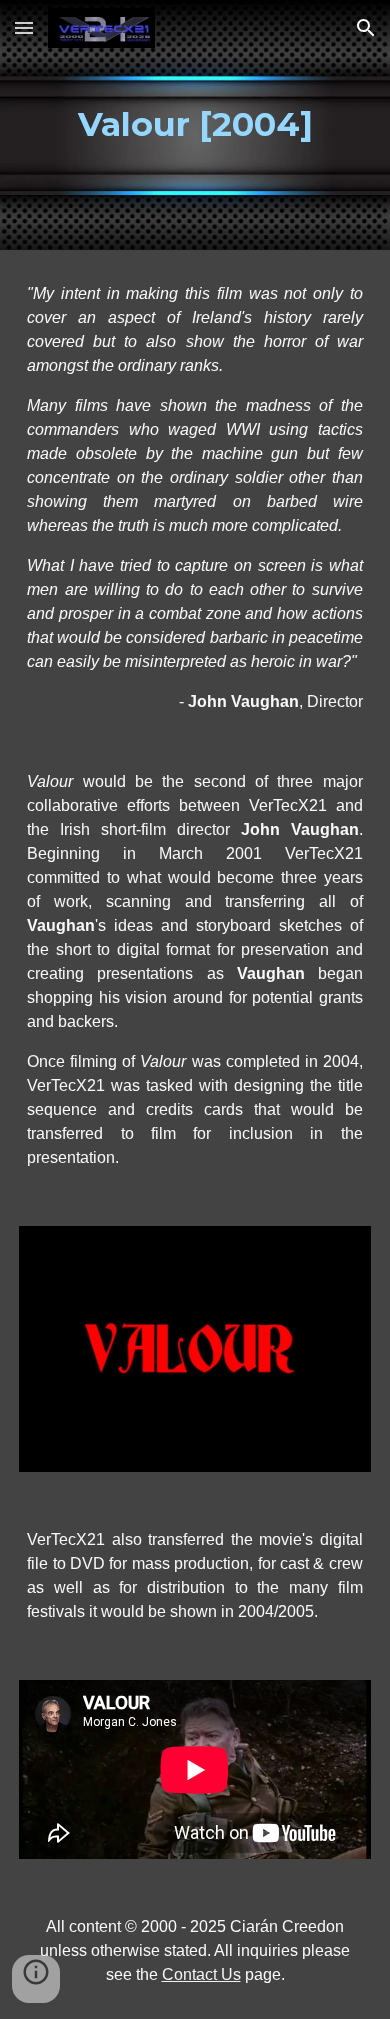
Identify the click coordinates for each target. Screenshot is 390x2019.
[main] (195, 125)
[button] (24, 27)
